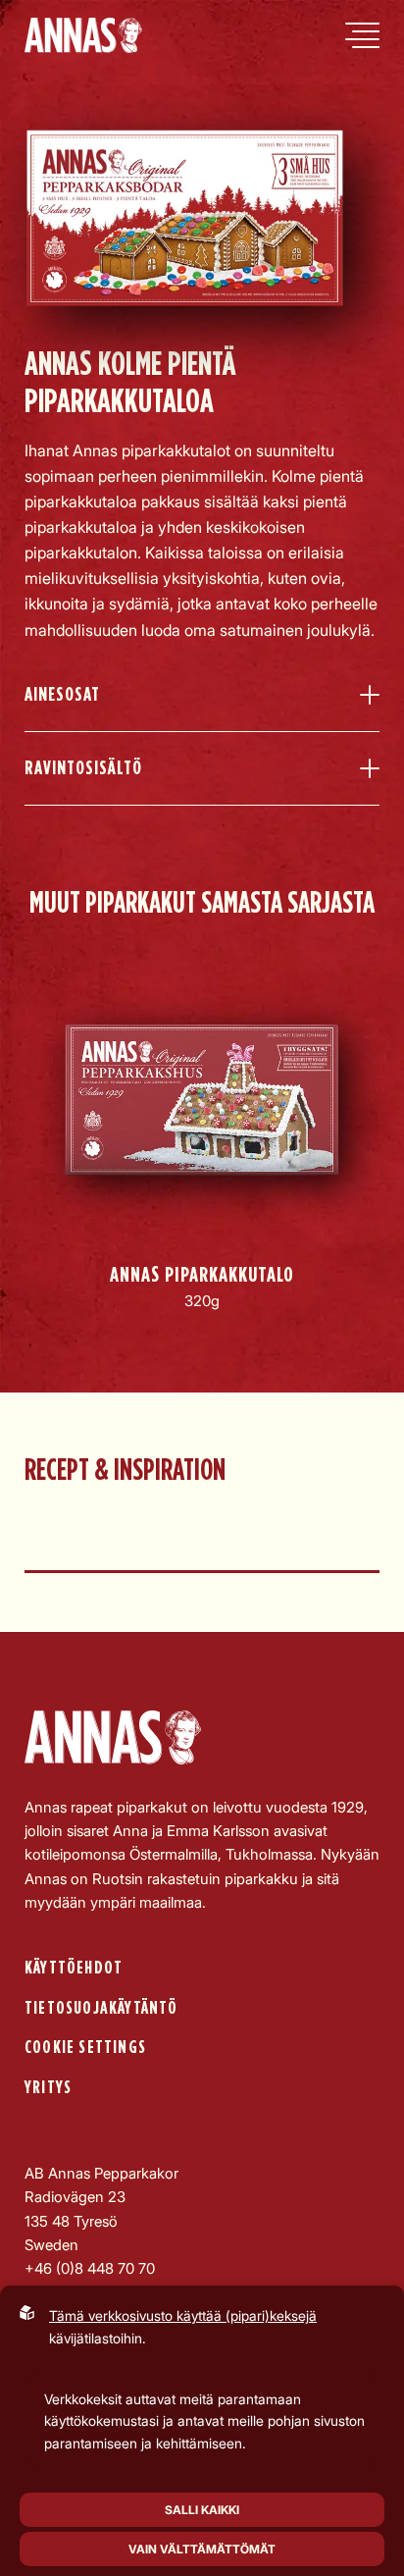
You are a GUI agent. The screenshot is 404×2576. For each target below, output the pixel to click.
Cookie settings (85, 2048)
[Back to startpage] (83, 35)
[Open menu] (362, 35)
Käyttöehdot (74, 1968)
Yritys (48, 2088)
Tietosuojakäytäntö (101, 2008)
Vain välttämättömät (202, 2549)
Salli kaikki (202, 2510)
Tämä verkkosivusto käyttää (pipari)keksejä (183, 2315)
